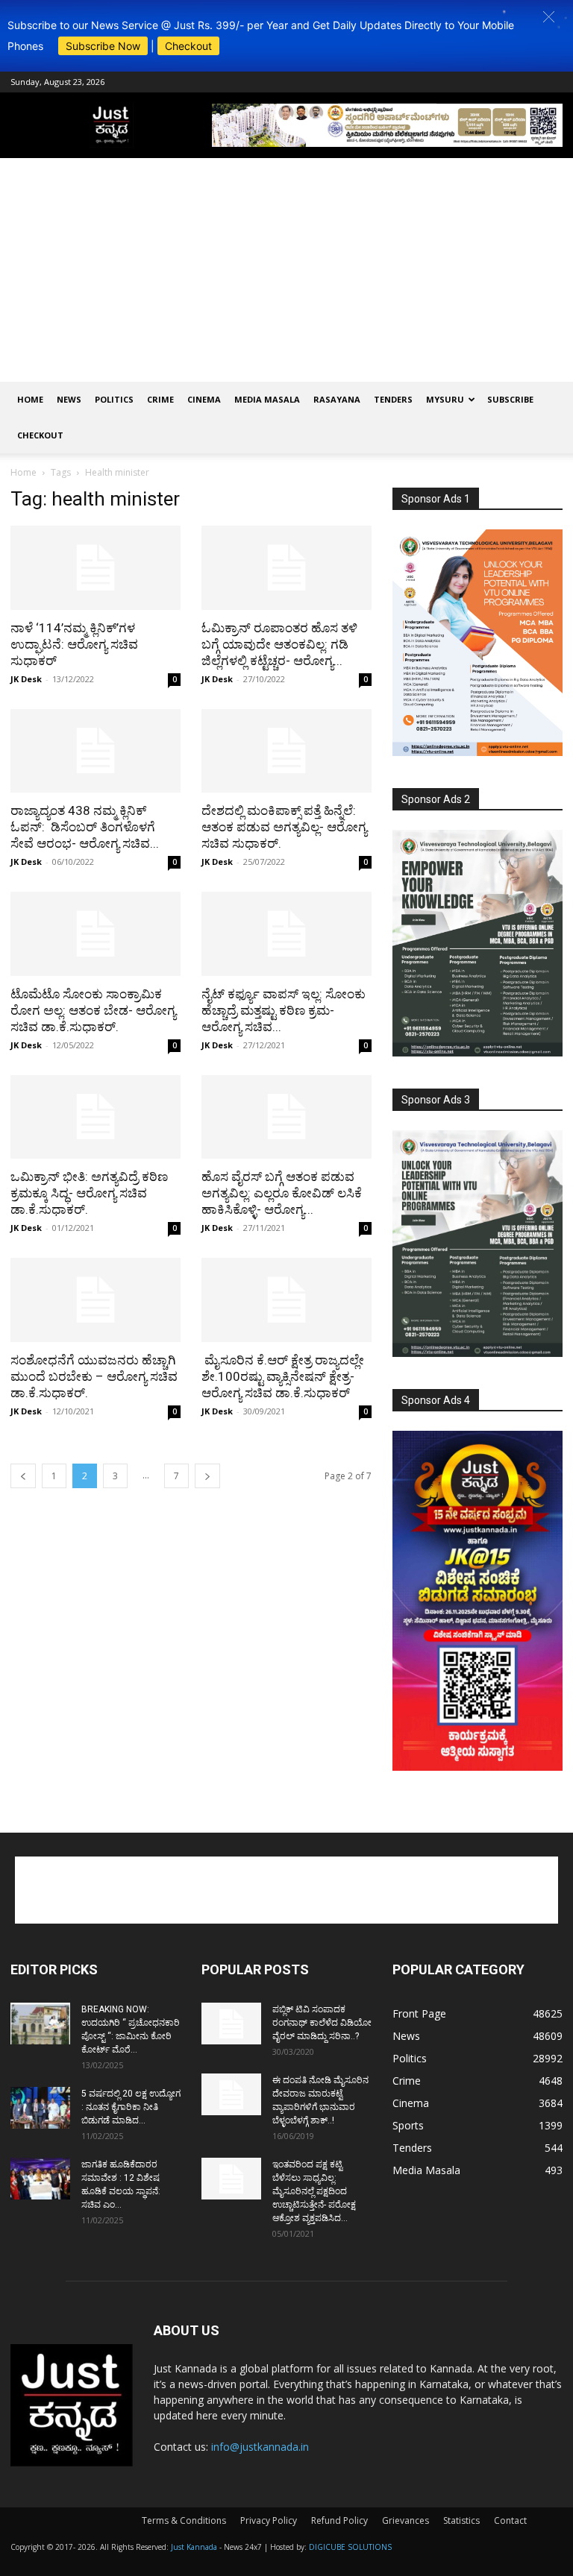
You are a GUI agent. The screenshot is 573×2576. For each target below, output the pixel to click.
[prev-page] (23, 1476)
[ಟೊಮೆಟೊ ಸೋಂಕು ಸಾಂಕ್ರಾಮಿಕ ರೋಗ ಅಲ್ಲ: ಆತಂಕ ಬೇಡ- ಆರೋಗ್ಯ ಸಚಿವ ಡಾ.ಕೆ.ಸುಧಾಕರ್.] (95, 934)
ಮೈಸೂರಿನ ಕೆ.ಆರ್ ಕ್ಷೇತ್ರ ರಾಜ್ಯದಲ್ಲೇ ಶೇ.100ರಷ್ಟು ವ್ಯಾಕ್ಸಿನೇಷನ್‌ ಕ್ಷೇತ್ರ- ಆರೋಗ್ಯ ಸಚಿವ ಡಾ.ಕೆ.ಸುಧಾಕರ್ (283, 1376)
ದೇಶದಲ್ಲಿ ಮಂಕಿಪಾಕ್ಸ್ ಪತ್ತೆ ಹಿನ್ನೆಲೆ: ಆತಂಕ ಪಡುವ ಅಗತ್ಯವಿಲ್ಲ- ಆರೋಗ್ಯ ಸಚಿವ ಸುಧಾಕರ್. (284, 827)
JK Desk (26, 679)
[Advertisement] (286, 270)
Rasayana (337, 399)
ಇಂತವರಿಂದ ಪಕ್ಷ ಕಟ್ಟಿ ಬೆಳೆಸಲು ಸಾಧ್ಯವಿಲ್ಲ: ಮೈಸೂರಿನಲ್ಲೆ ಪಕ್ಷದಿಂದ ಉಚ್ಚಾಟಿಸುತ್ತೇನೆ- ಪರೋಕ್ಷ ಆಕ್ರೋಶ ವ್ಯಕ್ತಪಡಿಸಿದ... (314, 2191)
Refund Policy (339, 2520)
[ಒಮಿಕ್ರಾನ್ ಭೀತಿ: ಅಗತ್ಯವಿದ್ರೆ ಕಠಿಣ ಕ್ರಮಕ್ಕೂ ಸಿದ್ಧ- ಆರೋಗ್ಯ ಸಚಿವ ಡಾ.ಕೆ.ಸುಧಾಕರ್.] (95, 1117)
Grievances (406, 2520)
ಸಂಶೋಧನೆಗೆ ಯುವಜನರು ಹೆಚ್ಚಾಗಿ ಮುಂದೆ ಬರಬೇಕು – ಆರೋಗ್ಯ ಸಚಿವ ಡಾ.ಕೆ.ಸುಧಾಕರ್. (94, 1376)
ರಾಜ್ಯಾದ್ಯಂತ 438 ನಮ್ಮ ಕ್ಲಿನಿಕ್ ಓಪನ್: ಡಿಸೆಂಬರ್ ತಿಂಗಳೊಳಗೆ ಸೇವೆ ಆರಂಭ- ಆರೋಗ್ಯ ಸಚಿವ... (85, 827)
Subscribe (510, 399)
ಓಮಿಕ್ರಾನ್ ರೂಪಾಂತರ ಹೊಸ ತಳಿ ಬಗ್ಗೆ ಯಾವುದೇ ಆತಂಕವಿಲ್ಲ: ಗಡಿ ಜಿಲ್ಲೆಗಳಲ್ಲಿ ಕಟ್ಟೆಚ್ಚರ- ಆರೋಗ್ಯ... (279, 644)
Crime (160, 399)
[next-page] (207, 1476)
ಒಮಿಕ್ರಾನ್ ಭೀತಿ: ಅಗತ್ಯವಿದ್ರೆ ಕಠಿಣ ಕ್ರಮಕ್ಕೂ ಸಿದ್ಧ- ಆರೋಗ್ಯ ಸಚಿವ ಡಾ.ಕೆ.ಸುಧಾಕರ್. (89, 1193)
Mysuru (445, 399)
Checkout (188, 46)
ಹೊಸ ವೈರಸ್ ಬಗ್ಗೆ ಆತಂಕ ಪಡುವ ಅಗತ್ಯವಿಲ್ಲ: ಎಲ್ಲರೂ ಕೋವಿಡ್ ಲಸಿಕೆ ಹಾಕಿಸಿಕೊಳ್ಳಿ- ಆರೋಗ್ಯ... (282, 1193)
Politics (114, 399)
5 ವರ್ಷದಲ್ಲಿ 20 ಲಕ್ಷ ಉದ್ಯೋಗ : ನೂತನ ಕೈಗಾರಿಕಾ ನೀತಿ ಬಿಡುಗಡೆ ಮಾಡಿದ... (131, 2107)
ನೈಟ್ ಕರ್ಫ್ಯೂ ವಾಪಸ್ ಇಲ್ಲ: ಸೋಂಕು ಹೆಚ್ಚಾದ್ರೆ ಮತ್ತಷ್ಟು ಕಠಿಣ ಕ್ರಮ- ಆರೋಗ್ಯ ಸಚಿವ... (284, 1010)
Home (30, 399)
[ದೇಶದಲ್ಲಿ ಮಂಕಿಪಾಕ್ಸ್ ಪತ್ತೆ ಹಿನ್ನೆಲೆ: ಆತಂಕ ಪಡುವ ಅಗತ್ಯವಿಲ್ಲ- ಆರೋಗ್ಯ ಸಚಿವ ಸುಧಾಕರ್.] (286, 751)
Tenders (393, 399)
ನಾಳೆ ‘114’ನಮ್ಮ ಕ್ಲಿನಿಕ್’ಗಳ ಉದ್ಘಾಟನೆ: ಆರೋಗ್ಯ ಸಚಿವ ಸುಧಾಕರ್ (74, 644)
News (69, 399)
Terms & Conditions (184, 2520)
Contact (510, 2520)
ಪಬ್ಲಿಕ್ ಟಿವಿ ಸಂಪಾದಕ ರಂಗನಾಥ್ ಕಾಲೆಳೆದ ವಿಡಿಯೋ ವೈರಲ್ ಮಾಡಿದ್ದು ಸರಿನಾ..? (322, 2023)
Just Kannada (194, 2547)
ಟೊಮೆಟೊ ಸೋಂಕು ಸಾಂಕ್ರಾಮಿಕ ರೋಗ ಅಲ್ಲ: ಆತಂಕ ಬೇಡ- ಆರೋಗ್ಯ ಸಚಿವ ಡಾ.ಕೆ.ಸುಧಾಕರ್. (93, 1010)
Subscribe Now (103, 46)
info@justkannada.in (260, 2447)
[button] (549, 17)
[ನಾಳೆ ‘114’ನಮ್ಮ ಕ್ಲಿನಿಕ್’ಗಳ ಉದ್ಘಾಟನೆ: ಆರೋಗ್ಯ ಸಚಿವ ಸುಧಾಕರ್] (95, 568)
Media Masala (267, 399)
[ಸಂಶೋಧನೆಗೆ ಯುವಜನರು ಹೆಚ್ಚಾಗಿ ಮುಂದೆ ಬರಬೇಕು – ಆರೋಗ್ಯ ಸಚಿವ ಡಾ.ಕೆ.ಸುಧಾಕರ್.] (95, 1300)
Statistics (461, 2520)
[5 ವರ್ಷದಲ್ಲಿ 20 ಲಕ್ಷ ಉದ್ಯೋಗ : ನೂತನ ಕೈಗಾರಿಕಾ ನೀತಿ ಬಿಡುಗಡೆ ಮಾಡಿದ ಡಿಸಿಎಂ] (40, 2108)
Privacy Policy (269, 2520)
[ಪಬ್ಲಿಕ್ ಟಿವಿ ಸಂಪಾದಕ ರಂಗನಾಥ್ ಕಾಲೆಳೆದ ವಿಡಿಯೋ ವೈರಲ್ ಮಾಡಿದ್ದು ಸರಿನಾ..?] (231, 2024)
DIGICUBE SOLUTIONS (350, 2547)
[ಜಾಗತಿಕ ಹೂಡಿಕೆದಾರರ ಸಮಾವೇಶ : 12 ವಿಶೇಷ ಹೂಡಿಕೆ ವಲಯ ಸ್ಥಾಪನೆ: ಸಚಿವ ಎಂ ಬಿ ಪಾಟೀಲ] (40, 2179)
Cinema (204, 399)
